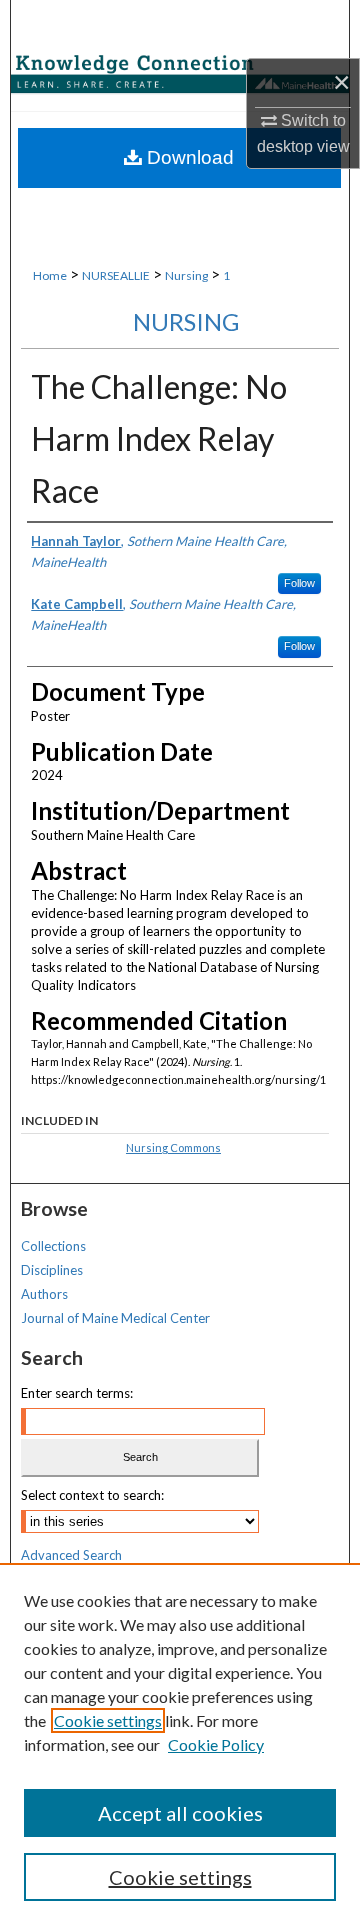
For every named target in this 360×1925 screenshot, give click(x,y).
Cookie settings (108, 1720)
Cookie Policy (216, 1744)
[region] (180, 1744)
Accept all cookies (180, 1813)
